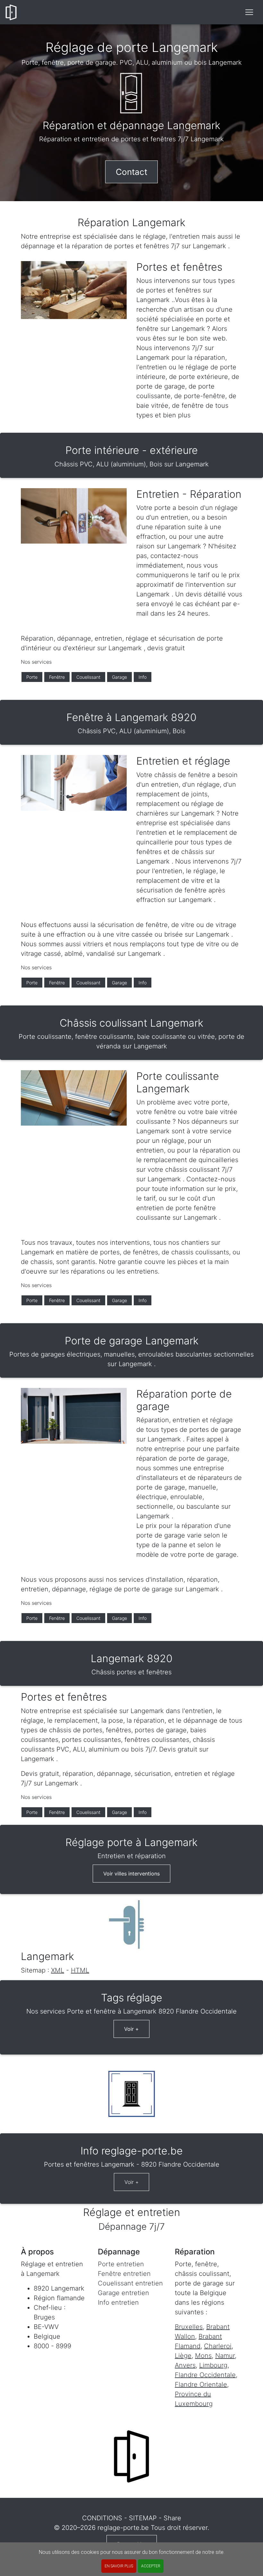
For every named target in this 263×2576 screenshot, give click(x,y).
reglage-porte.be (123, 2528)
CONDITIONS (102, 2518)
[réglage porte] (11, 12)
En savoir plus (119, 2566)
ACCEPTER (151, 2566)
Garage (119, 677)
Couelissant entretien (130, 2283)
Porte (32, 677)
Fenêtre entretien (124, 2274)
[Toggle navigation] (249, 12)
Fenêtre (57, 677)
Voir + (131, 2029)
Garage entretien (123, 2293)
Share (172, 2518)
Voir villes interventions (131, 1874)
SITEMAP (143, 2518)
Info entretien (118, 2302)
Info (143, 677)
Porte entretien (121, 2264)
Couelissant (88, 677)
